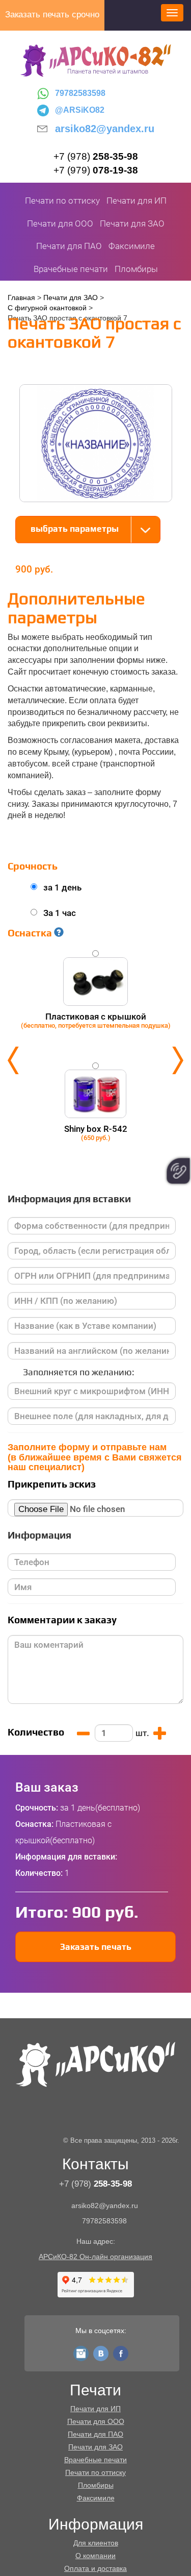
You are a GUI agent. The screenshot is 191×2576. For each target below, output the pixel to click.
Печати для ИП (137, 201)
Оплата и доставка (95, 2568)
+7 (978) (96, 156)
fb (121, 2351)
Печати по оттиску (62, 201)
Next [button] (178, 1060)
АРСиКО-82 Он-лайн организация (95, 2257)
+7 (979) (96, 170)
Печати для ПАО (69, 246)
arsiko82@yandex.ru (105, 129)
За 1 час (60, 913)
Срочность (33, 866)
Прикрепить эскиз (52, 1484)
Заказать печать (96, 1947)
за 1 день (62, 887)
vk (101, 2351)
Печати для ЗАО (132, 224)
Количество (36, 1732)
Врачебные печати (71, 269)
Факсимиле (132, 246)
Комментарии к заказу (62, 1620)
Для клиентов (96, 2543)
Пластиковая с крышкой (96, 1020)
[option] (95, 1060)
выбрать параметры (75, 529)
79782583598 (80, 93)
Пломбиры (136, 269)
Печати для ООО (60, 224)
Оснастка (31, 933)
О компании (95, 2556)
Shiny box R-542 (96, 1133)
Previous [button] (13, 1060)
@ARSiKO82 (80, 110)
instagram (81, 2351)
